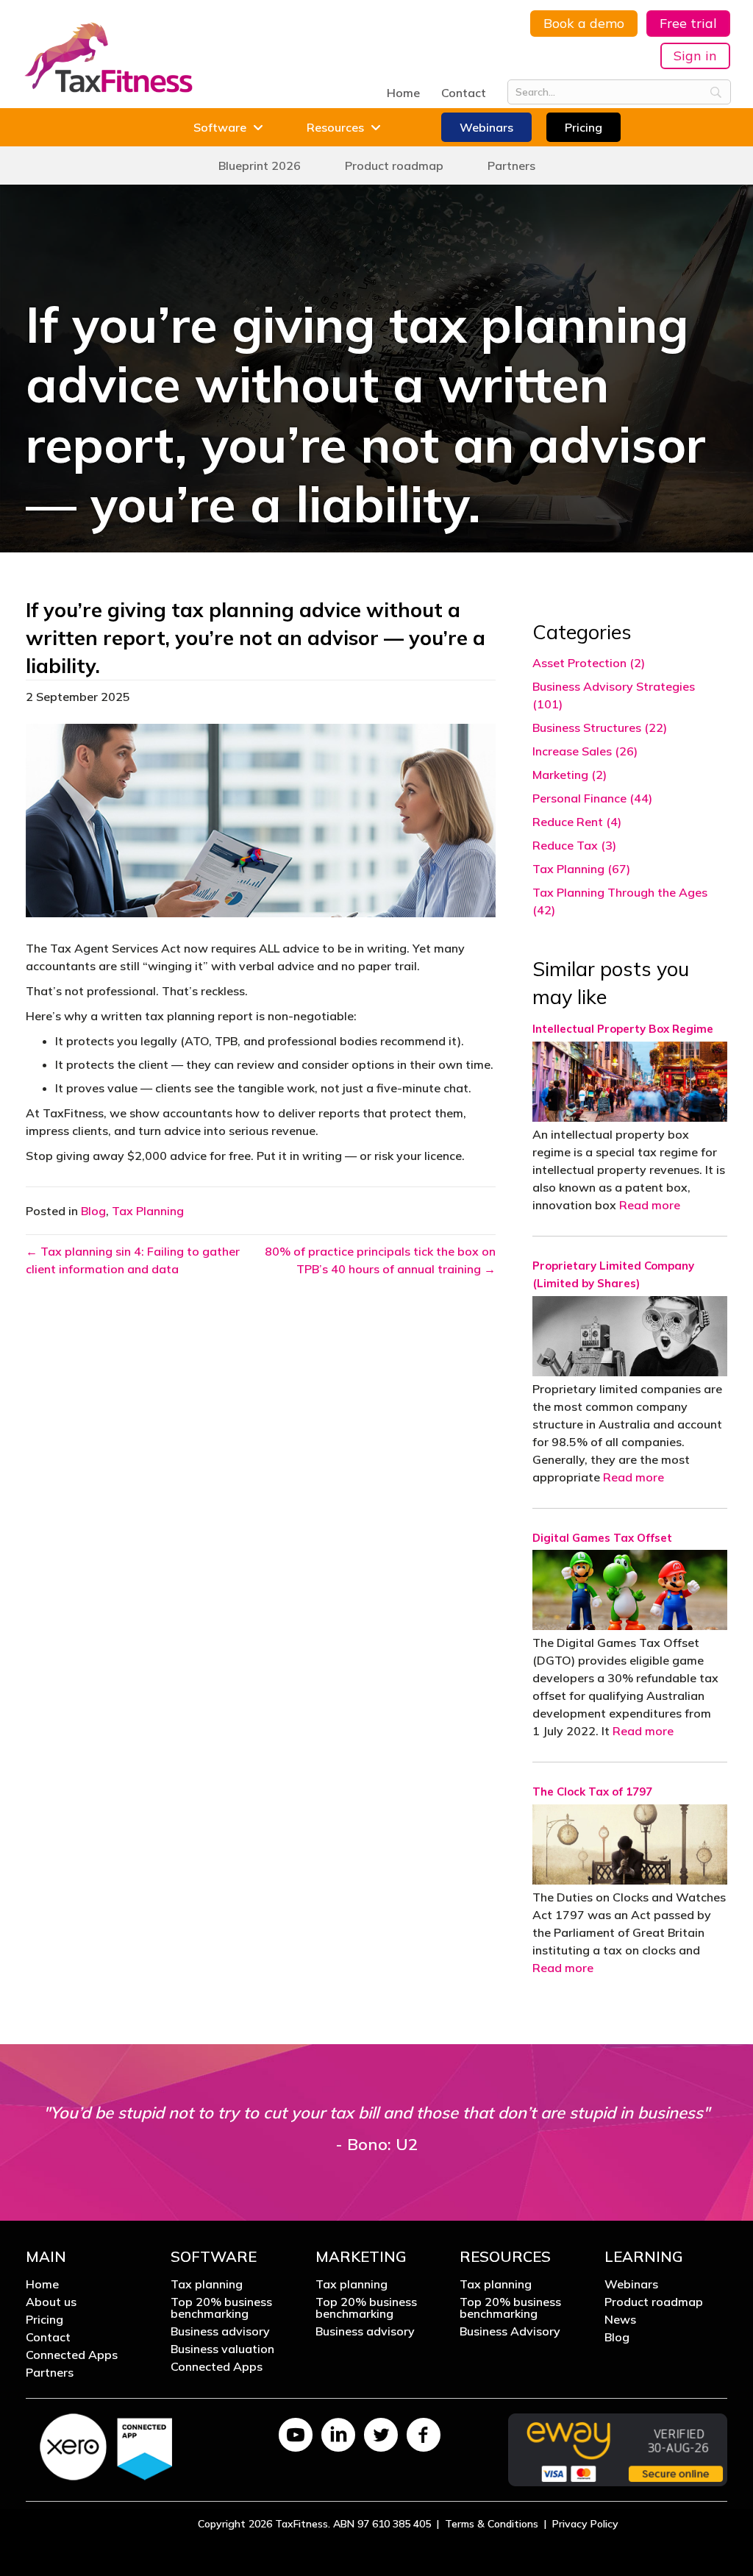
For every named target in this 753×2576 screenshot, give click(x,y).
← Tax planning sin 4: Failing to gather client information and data (133, 1260)
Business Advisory (510, 2332)
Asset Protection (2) (589, 663)
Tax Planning (148, 1211)
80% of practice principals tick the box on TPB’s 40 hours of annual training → (380, 1260)
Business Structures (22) (600, 727)
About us (51, 2302)
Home (403, 93)
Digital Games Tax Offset (602, 1538)
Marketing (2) (570, 775)
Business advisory (220, 2332)
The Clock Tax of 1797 (592, 1792)
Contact (464, 93)
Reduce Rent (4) (577, 822)
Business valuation (222, 2349)
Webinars (631, 2285)
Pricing (44, 2320)
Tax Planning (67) (581, 869)
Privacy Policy (585, 2524)
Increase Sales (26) (585, 751)
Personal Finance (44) (592, 798)
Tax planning (207, 2285)
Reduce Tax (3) (574, 845)
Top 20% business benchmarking (221, 2308)
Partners (50, 2373)
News (620, 2320)
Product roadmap (654, 2302)
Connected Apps (72, 2355)
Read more (650, 1205)
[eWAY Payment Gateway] (618, 2448)
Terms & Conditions (492, 2524)
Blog (93, 1211)
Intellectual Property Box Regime (623, 1029)
